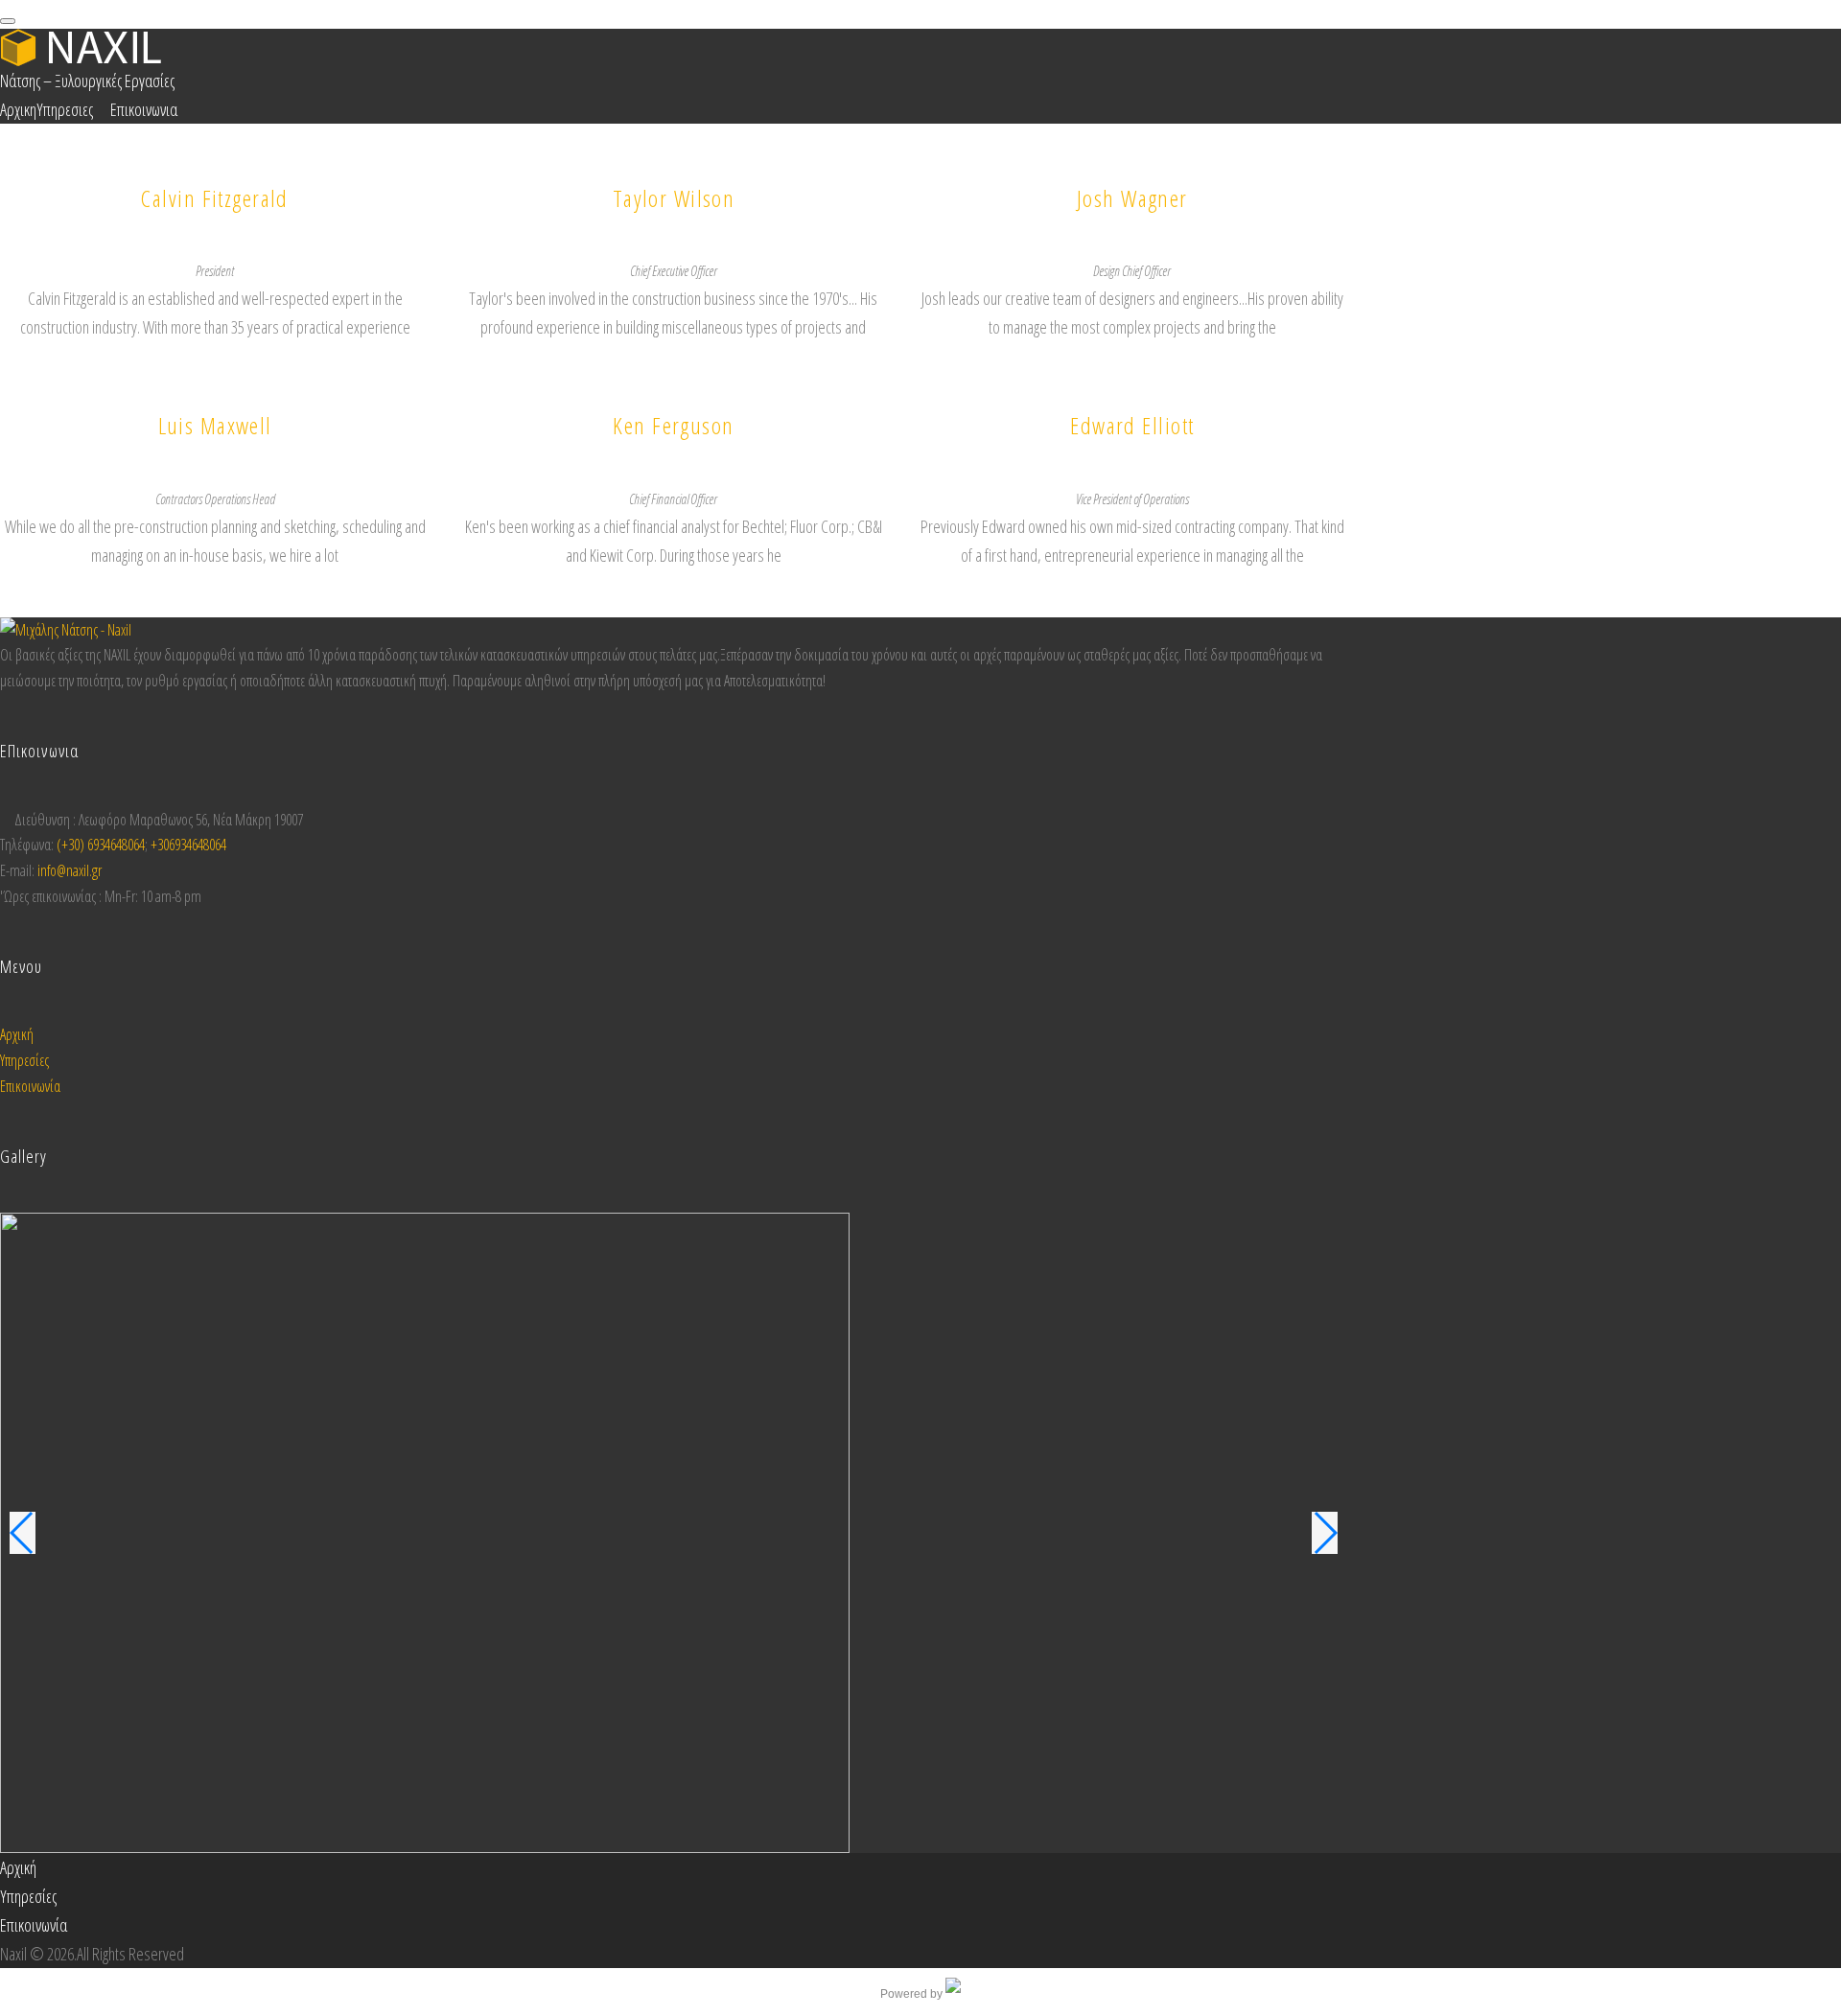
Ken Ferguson (673, 425)
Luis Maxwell (215, 425)
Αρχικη (18, 109)
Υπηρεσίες (24, 1060)
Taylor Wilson (674, 198)
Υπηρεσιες (65, 109)
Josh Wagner (1132, 198)
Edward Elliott (1132, 425)
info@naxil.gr (70, 870)
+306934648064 (188, 845)
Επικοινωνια (144, 109)
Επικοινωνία (30, 1086)
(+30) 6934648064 (101, 845)
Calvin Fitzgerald (214, 198)
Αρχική (17, 1034)
